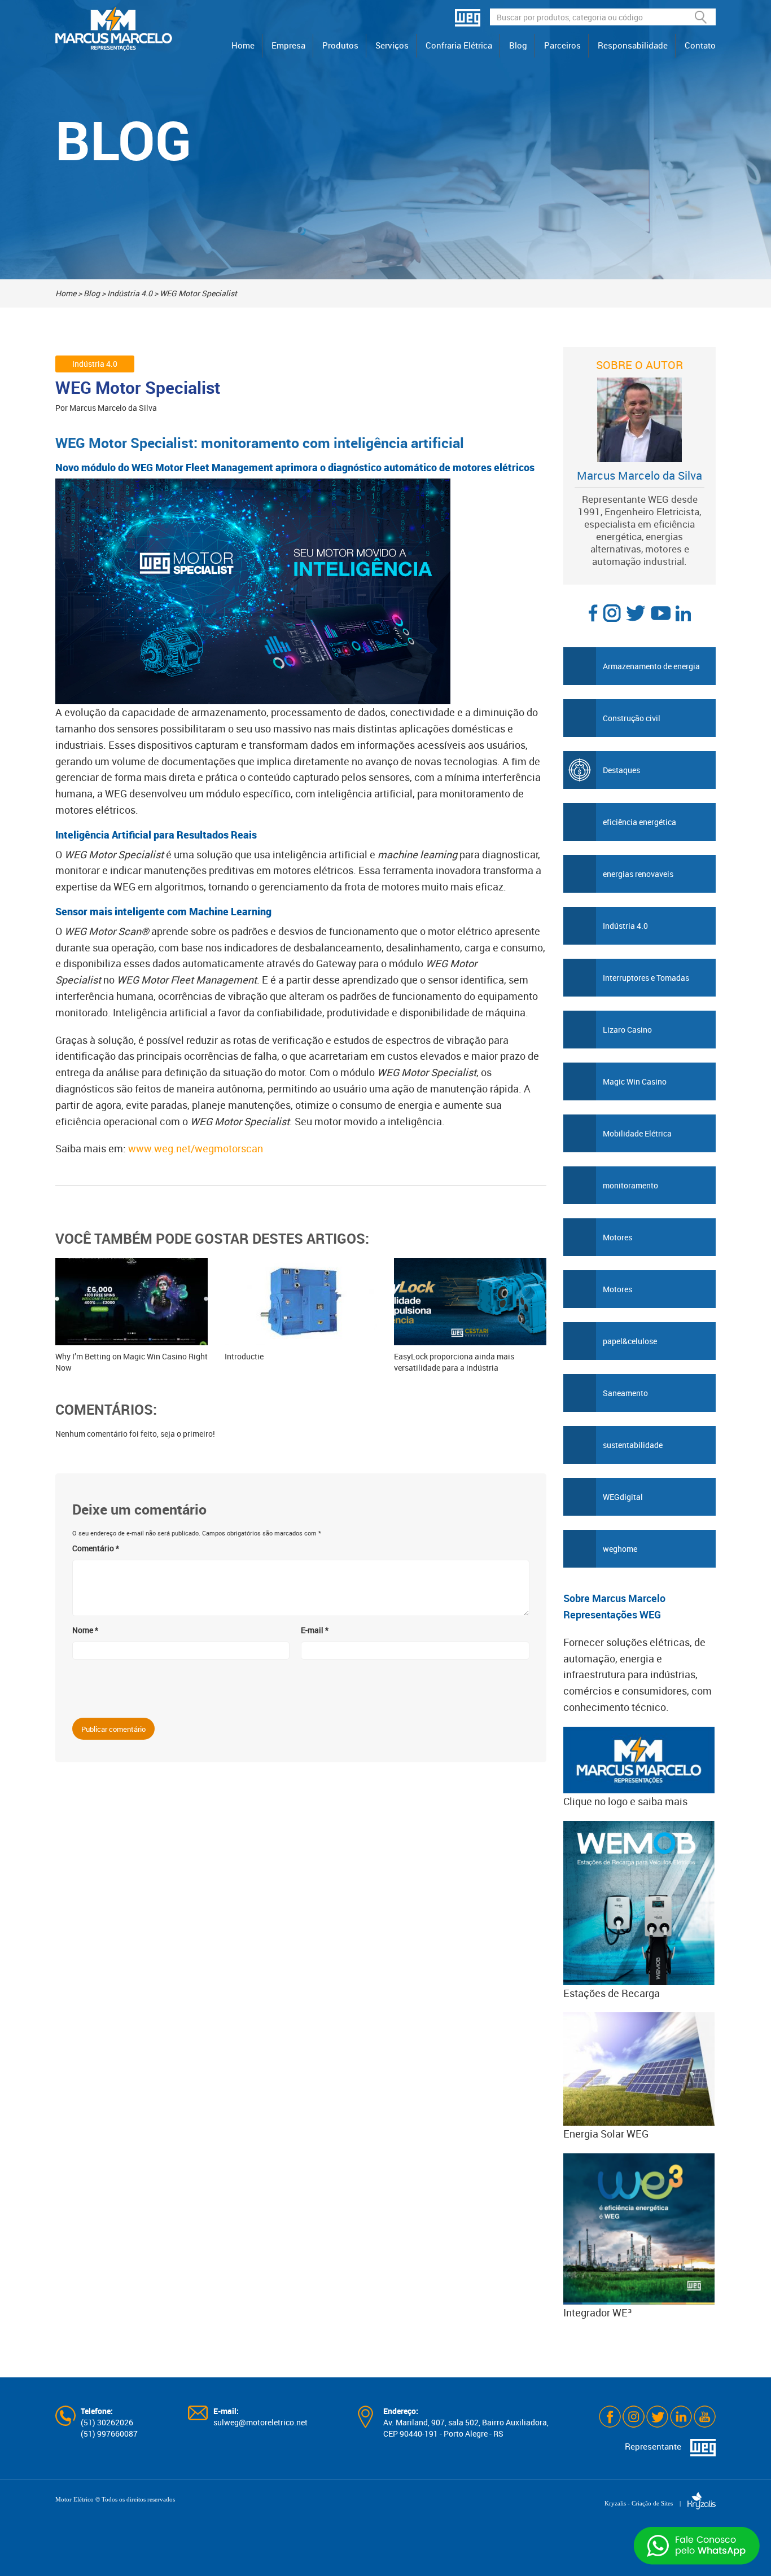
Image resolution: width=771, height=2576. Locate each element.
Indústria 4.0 (130, 293)
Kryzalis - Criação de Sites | (646, 2503)
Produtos (340, 45)
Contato (700, 45)
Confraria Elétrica (459, 45)
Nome (85, 1630)
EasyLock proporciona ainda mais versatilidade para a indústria (454, 1362)
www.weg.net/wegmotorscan (196, 1148)
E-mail (315, 1630)
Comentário (96, 1548)
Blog (518, 45)
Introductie (244, 1356)
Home (243, 45)
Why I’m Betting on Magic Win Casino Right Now (132, 1362)
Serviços (392, 45)
